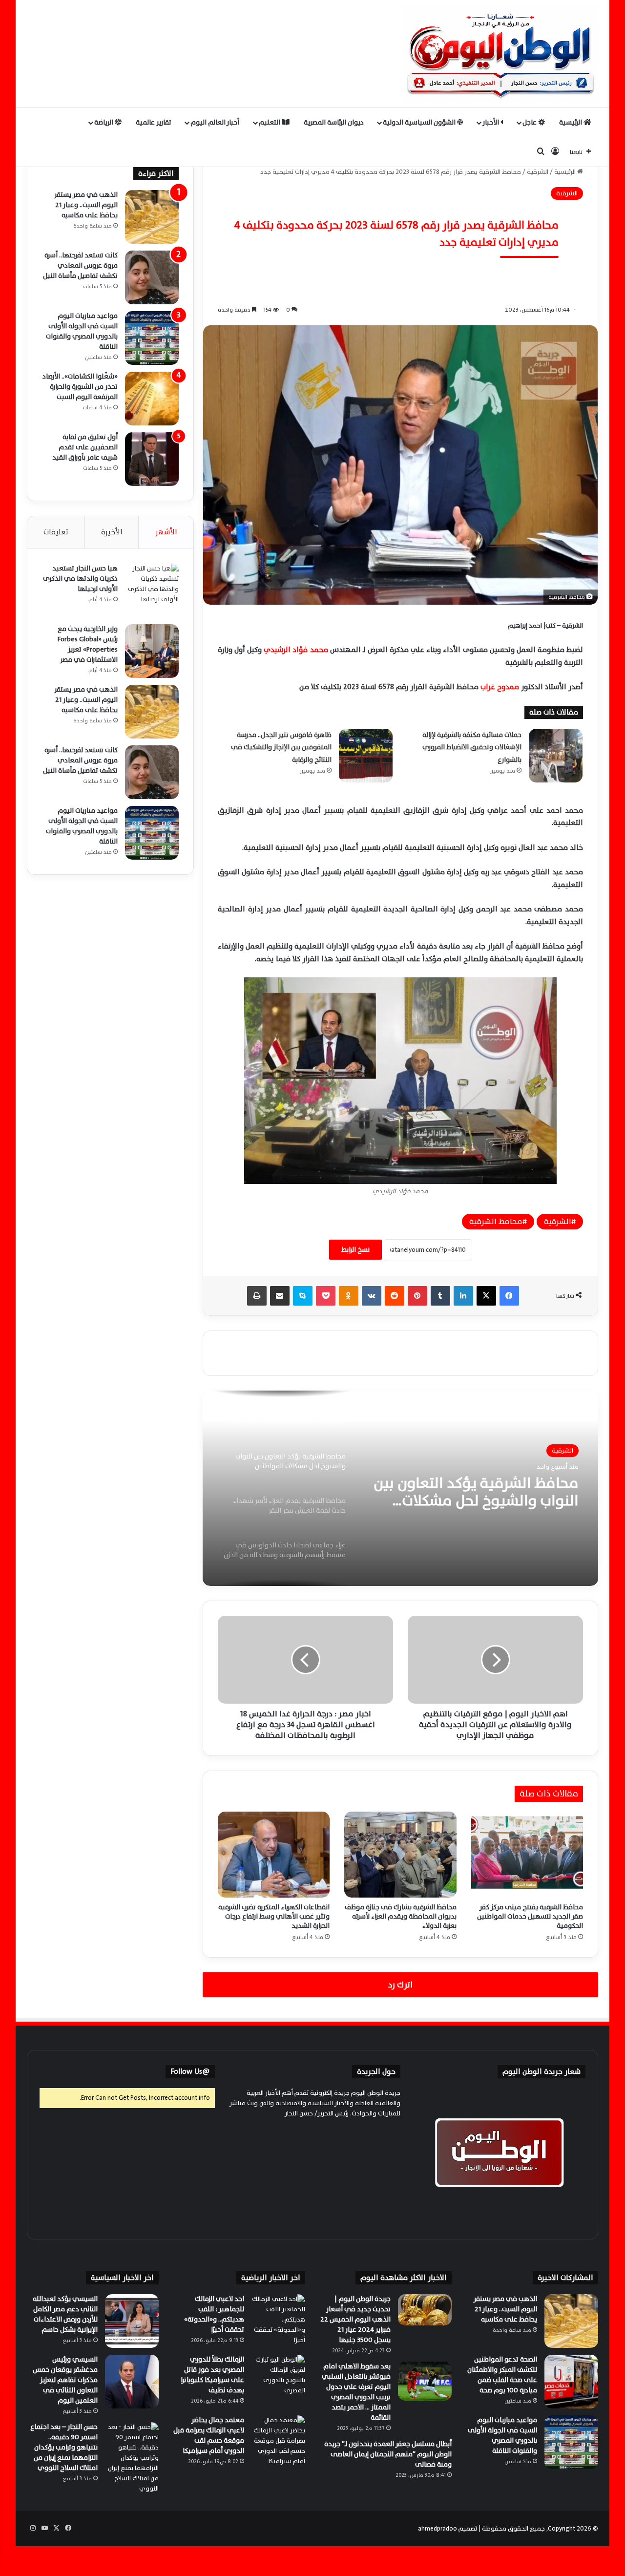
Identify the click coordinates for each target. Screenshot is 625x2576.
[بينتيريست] (417, 1296)
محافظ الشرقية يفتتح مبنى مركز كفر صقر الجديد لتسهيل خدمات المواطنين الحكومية (530, 1916)
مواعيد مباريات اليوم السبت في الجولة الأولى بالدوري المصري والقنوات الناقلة (82, 331)
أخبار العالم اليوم (215, 122)
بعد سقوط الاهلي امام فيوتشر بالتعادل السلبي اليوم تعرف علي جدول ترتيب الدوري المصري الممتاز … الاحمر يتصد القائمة (356, 2392)
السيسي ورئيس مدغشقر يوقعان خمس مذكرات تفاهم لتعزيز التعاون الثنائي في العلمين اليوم (65, 2380)
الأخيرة (112, 532)
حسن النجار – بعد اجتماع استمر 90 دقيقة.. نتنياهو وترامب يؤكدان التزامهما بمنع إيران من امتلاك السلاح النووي (64, 2447)
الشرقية (538, 172)
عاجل (530, 122)
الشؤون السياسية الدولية (420, 122)
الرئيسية (571, 122)
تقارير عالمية (154, 122)
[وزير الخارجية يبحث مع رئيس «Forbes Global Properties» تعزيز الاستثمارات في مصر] (152, 651)
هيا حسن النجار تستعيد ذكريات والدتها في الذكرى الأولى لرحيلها (80, 579)
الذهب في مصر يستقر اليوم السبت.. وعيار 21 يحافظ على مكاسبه (86, 205)
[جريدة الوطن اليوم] (500, 54)
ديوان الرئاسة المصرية (334, 122)
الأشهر (166, 532)
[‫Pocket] (326, 1296)
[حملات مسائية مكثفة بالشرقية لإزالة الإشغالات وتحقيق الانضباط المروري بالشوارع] (556, 756)
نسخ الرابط (355, 1250)
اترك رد (400, 1985)
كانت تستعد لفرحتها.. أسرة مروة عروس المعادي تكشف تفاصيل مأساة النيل (80, 265)
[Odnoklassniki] (349, 1296)
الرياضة (104, 122)
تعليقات (56, 532)
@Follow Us (190, 2072)
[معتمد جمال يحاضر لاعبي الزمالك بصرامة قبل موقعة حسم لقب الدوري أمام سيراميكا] (278, 2442)
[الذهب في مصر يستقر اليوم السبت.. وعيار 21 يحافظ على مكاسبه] (152, 217)
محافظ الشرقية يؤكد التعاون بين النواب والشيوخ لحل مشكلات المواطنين (476, 1492)
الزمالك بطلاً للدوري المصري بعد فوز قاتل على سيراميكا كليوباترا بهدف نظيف (212, 2375)
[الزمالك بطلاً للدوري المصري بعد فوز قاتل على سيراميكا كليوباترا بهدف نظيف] (278, 2382)
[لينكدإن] (463, 1296)
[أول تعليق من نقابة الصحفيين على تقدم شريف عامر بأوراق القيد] (152, 459)
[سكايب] (303, 1296)
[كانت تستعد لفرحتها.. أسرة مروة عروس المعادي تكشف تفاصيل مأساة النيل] (152, 277)
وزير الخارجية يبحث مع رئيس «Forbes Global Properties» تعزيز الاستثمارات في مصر (88, 644)
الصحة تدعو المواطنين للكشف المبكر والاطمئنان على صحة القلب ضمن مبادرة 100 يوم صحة (502, 2375)
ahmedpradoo (437, 2529)
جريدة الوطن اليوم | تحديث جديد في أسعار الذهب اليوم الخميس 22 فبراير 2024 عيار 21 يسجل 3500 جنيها (355, 2319)
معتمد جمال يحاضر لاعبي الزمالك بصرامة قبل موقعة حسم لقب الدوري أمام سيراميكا (209, 2435)
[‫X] (486, 1296)
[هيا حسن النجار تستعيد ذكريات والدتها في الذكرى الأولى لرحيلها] (152, 591)
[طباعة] (257, 1296)
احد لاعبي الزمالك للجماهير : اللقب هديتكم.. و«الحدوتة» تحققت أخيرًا (214, 2314)
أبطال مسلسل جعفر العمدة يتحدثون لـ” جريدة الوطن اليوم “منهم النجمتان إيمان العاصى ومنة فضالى (388, 2454)
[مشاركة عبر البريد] (280, 1296)
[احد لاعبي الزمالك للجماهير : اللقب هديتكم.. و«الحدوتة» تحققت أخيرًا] (278, 2321)
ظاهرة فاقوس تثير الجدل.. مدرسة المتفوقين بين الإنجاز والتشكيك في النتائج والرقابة (281, 747)
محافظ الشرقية (496, 1222)
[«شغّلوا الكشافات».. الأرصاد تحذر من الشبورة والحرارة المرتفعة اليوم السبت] (152, 399)
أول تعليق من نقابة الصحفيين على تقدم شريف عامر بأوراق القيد (85, 447)
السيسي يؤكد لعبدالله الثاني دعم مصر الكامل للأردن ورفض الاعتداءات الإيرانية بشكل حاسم (65, 2314)
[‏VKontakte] (372, 1296)
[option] (400, 1488)
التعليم (270, 122)
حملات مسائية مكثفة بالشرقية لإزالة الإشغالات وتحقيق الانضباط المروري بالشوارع (472, 747)
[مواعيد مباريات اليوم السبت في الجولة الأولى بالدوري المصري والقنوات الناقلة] (152, 338)
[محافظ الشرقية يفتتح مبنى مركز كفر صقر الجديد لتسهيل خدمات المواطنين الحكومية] (527, 1855)
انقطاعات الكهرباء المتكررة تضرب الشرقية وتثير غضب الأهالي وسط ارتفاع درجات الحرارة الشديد (274, 1916)
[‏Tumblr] (440, 1296)
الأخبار (491, 122)
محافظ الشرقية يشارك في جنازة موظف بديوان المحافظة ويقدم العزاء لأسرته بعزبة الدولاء (401, 1916)
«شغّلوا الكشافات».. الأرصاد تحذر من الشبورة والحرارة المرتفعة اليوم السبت (80, 387)
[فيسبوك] (509, 1296)
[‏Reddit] (395, 1296)
